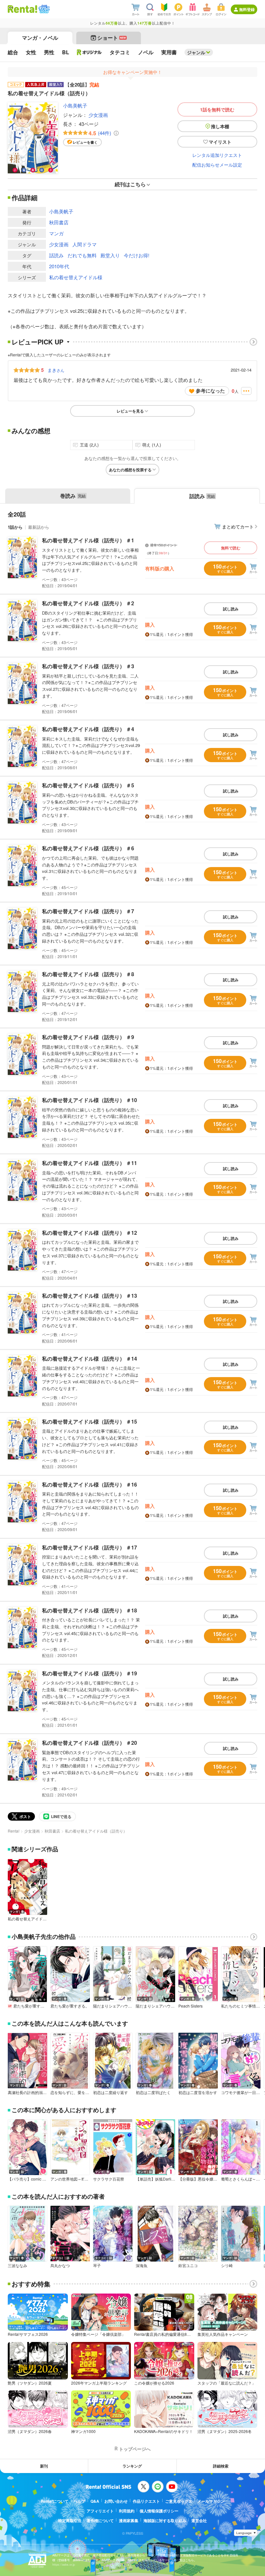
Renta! (14, 1831)
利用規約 (127, 2511)
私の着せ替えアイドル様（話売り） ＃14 (90, 1359)
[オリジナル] (89, 52)
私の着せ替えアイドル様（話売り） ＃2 (88, 603)
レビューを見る (130, 411)
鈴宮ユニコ (188, 2265)
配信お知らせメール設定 (217, 165)
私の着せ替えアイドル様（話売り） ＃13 (90, 1296)
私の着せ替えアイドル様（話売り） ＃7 (88, 911)
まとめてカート (238, 526)
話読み (56, 255)
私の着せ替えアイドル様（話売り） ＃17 (90, 1547)
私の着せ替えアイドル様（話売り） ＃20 (90, 1743)
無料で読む (231, 548)
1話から (15, 527)
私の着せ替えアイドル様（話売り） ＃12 (90, 1233)
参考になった (210, 391)
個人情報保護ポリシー (159, 2511)
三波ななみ (17, 2265)
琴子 (97, 2265)
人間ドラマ (85, 244)
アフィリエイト (100, 2511)
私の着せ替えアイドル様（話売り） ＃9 (88, 1037)
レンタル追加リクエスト (217, 155)
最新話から (39, 527)
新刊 (44, 2466)
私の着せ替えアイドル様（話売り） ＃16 (90, 1484)
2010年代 (59, 266)
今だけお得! (137, 255)
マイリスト (220, 142)
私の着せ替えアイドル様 (76, 277)
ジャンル (196, 52)
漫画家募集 (129, 2520)
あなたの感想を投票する (130, 470)
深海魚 (142, 2265)
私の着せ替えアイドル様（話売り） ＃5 (88, 785)
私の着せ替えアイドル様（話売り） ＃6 (88, 848)
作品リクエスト (146, 2501)
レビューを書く (85, 142)
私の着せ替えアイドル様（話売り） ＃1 (88, 540)
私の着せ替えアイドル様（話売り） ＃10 (90, 1100)
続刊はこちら (130, 184)
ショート (112, 38)
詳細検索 (221, 2466)
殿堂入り (110, 255)
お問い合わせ (116, 2501)
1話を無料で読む (217, 109)
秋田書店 (59, 222)
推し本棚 (220, 126)
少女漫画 (98, 115)
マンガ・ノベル (40, 38)
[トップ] (22, 9)
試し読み (231, 609)
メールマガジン (211, 2501)
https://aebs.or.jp (64, 2565)
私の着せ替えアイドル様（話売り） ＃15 (90, 1421)
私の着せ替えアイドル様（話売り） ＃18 (90, 1610)
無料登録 (247, 9)
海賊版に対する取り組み (165, 2520)
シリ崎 (227, 2265)
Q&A (95, 2501)
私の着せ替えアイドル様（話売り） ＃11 (90, 1163)
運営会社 (199, 2520)
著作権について (100, 2520)
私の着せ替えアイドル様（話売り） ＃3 (88, 666)
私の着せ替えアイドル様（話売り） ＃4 (88, 729)
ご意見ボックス (179, 2501)
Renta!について (55, 2501)
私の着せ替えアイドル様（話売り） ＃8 (88, 974)
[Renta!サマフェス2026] (43, 9)
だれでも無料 (82, 255)
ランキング (132, 2466)
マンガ (56, 233)
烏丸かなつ (60, 2265)
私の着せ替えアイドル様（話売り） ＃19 (90, 1673)
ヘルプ (79, 2501)
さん (56, 370)
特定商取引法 (70, 2520)
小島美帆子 (75, 105)
